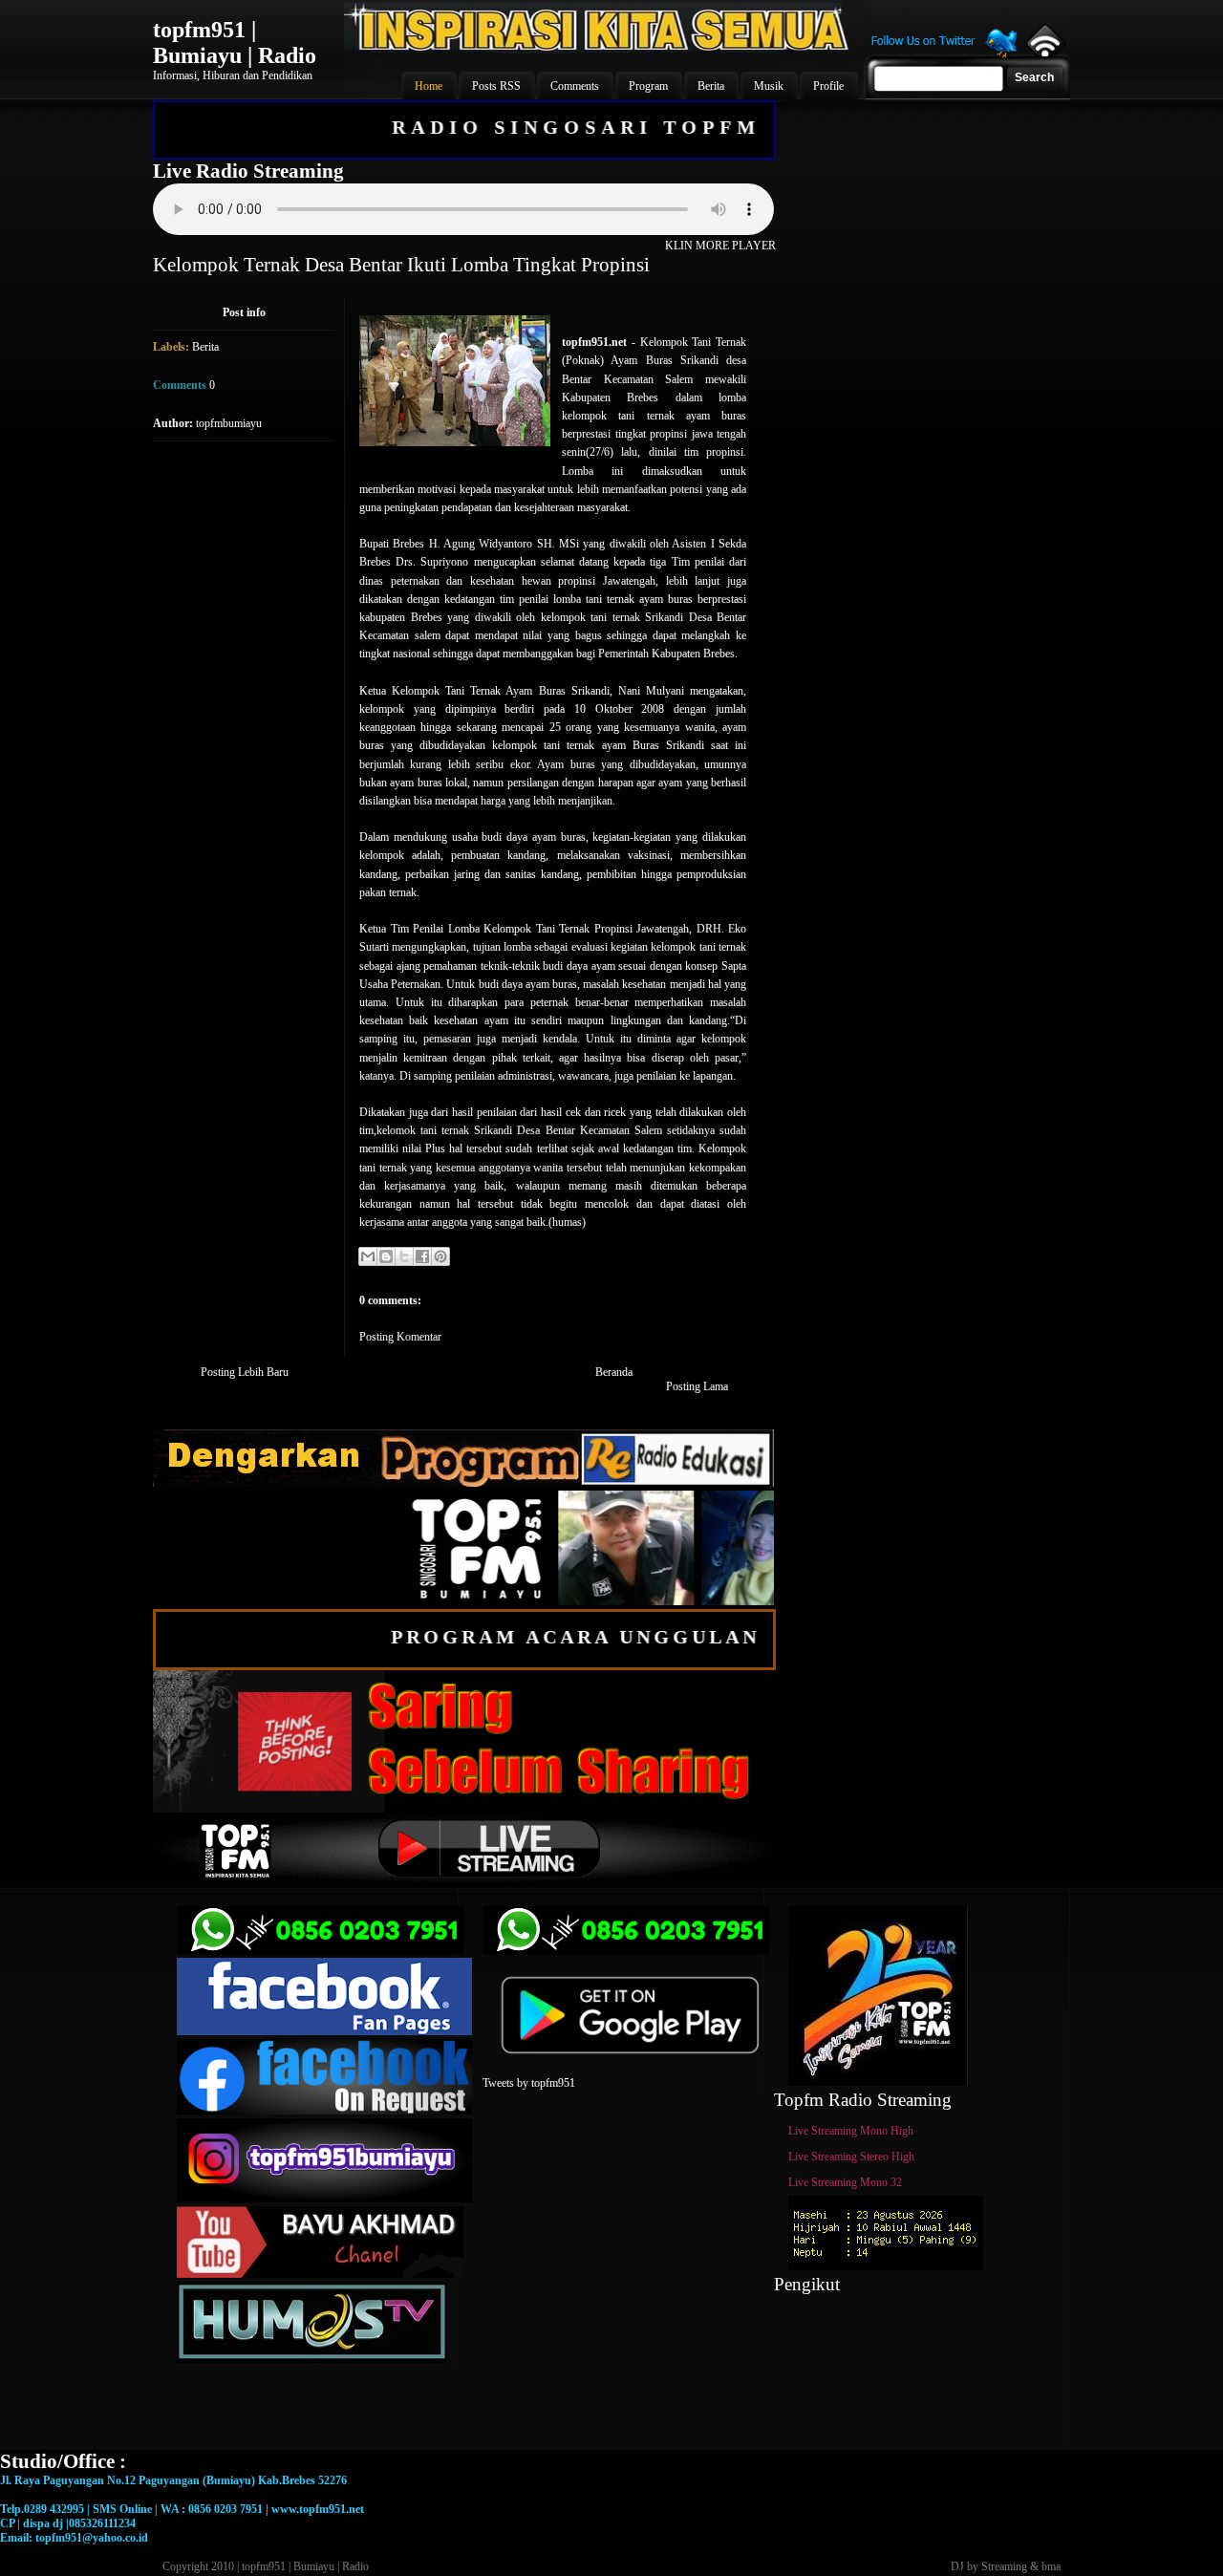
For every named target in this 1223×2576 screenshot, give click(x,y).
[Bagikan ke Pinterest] (440, 1256)
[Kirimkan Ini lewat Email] (368, 1256)
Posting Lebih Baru (245, 1372)
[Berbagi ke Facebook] (422, 1256)
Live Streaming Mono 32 (845, 2182)
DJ (957, 2566)
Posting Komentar (400, 1337)
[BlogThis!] (386, 1256)
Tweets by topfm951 (529, 2083)
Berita (205, 347)
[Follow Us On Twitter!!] (944, 55)
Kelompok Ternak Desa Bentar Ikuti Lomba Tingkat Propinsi (401, 265)
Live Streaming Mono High (851, 2131)
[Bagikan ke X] (404, 1256)
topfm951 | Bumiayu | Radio (235, 43)
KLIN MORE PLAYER (720, 246)
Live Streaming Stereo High (851, 2157)
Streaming (1004, 2566)
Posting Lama (697, 1386)
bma (1051, 2566)
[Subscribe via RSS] (1044, 53)
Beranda (614, 1372)
